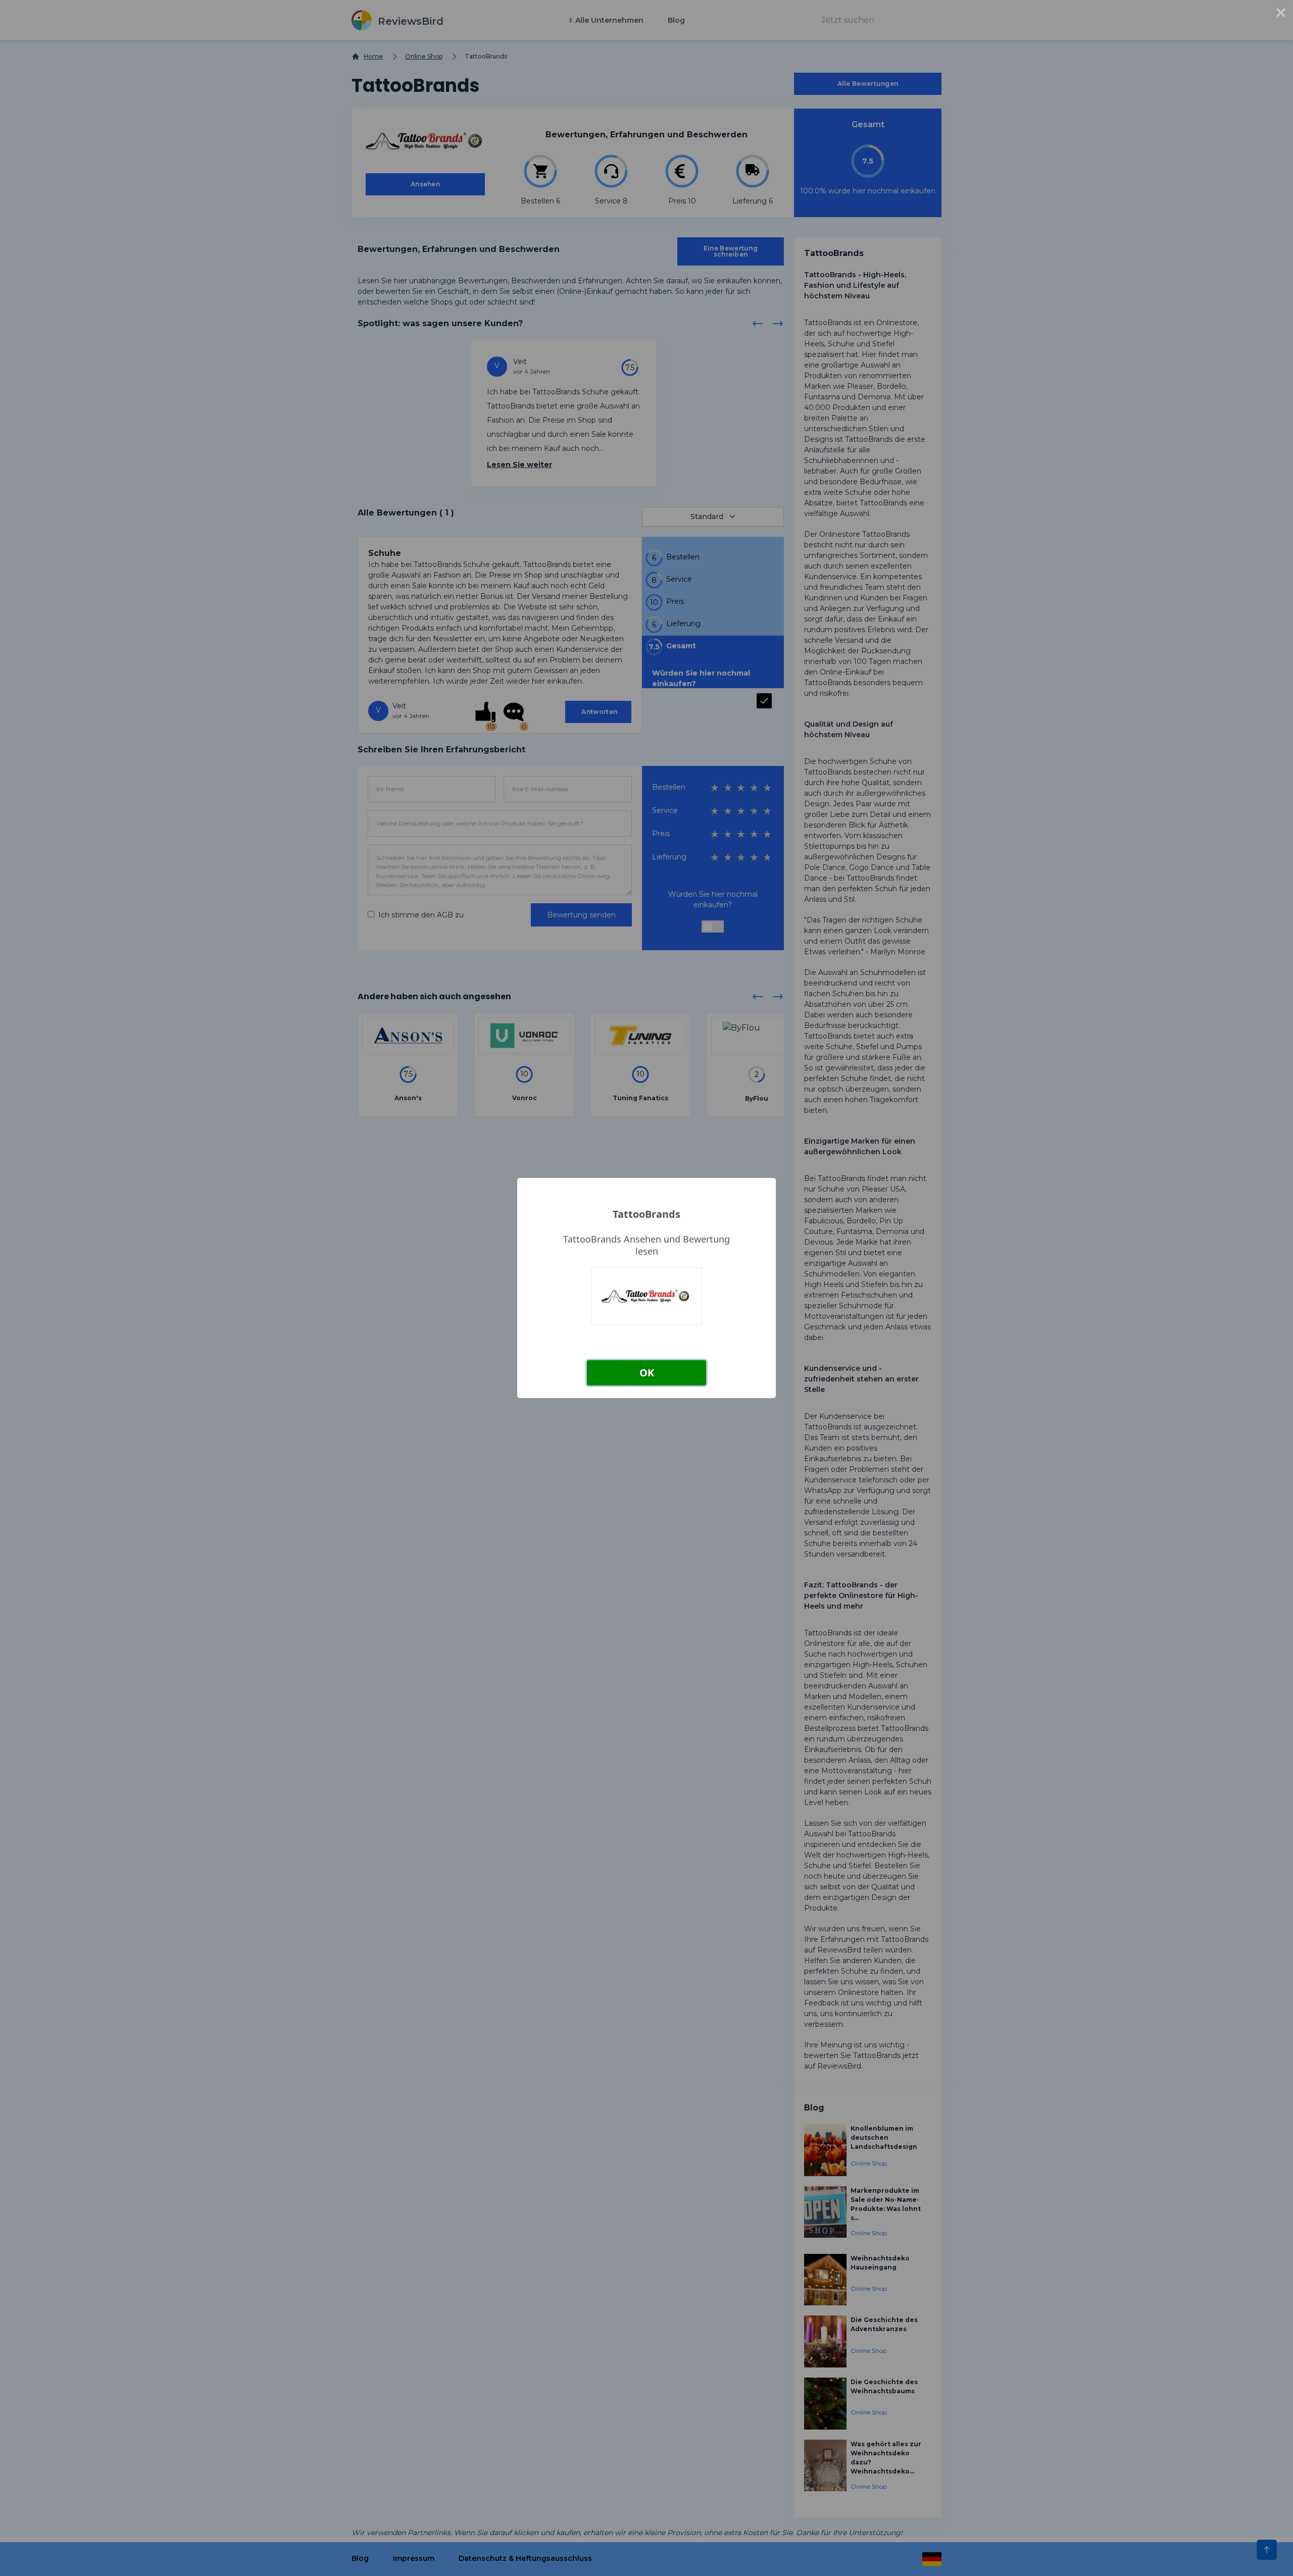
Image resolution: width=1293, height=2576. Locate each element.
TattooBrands (646, 1214)
